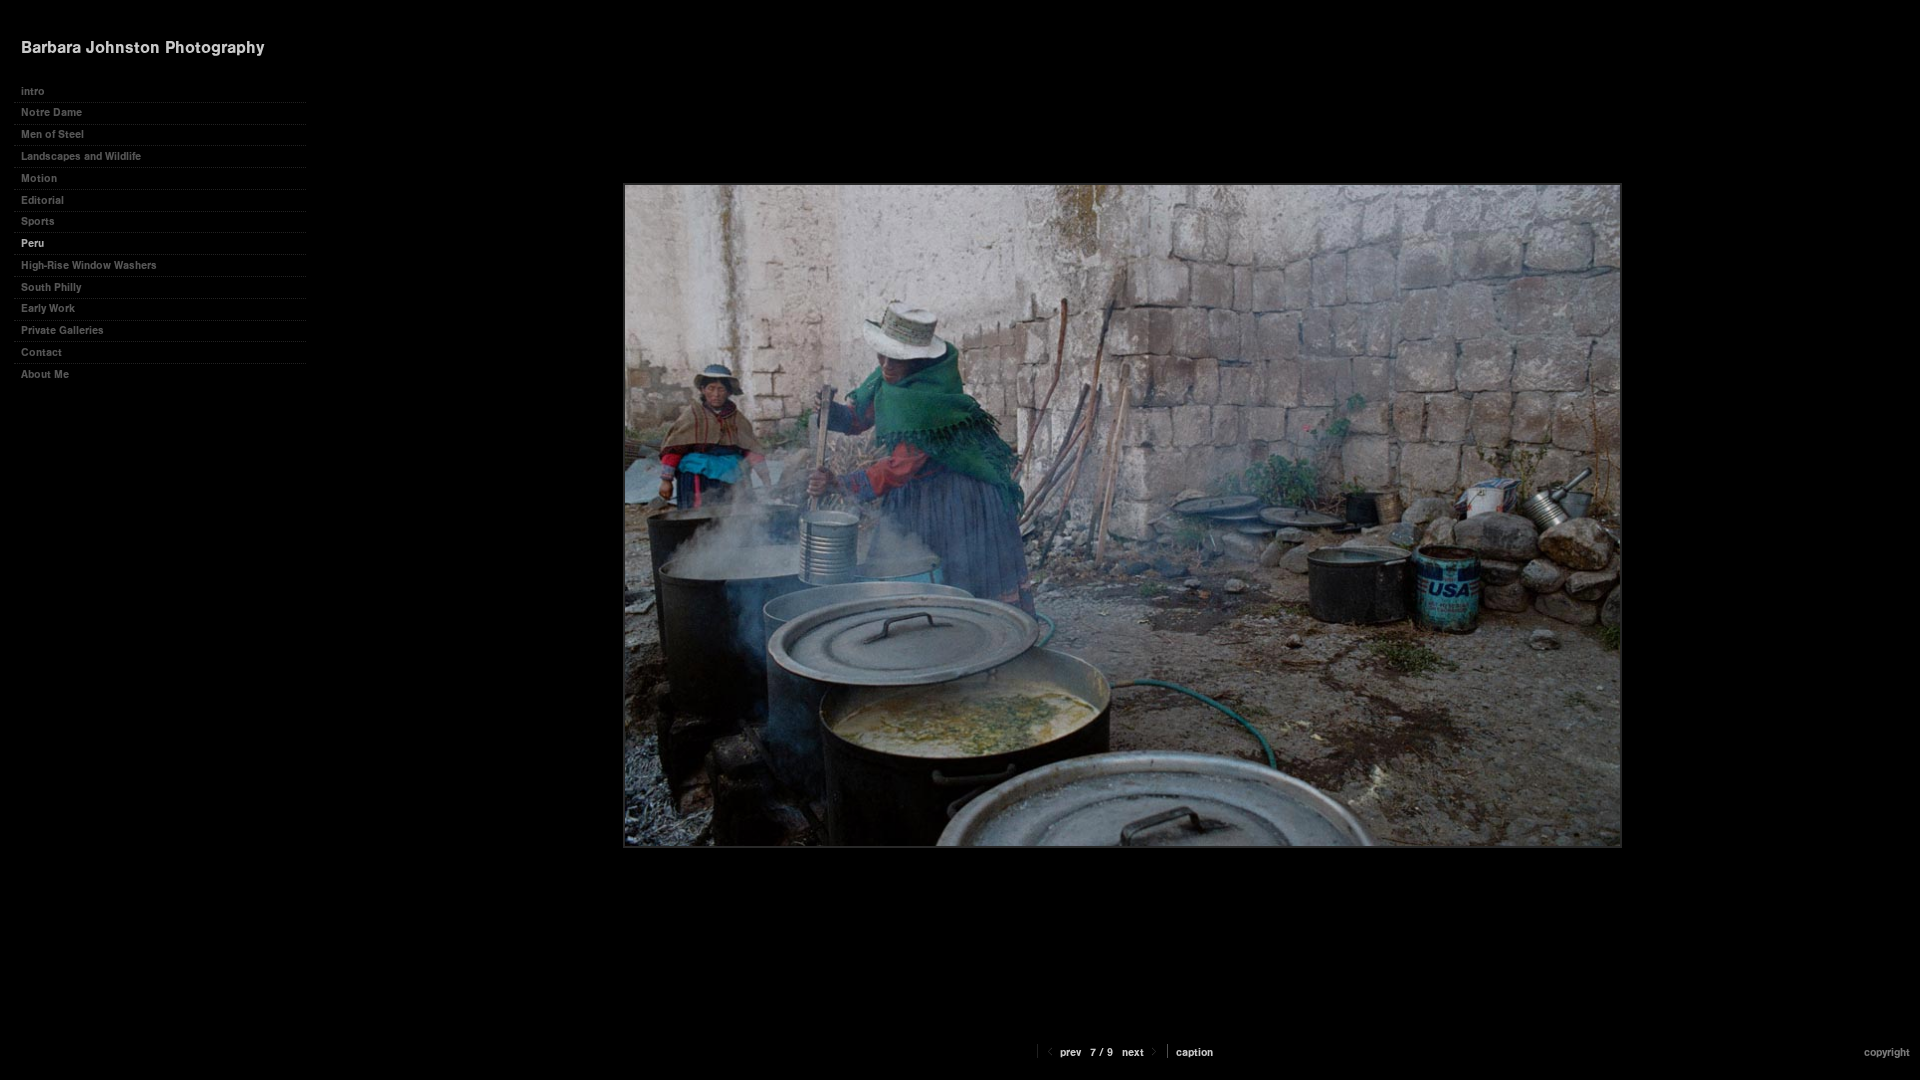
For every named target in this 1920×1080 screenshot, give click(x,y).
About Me (45, 374)
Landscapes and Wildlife (81, 156)
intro (33, 91)
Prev (1069, 1052)
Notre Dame (51, 112)
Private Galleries (62, 330)
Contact (41, 352)
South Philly (51, 287)
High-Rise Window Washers (89, 265)
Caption (1194, 1052)
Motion (39, 178)
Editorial (42, 200)
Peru (32, 243)
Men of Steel (52, 134)
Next (1134, 1052)
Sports (38, 221)
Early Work (48, 308)
